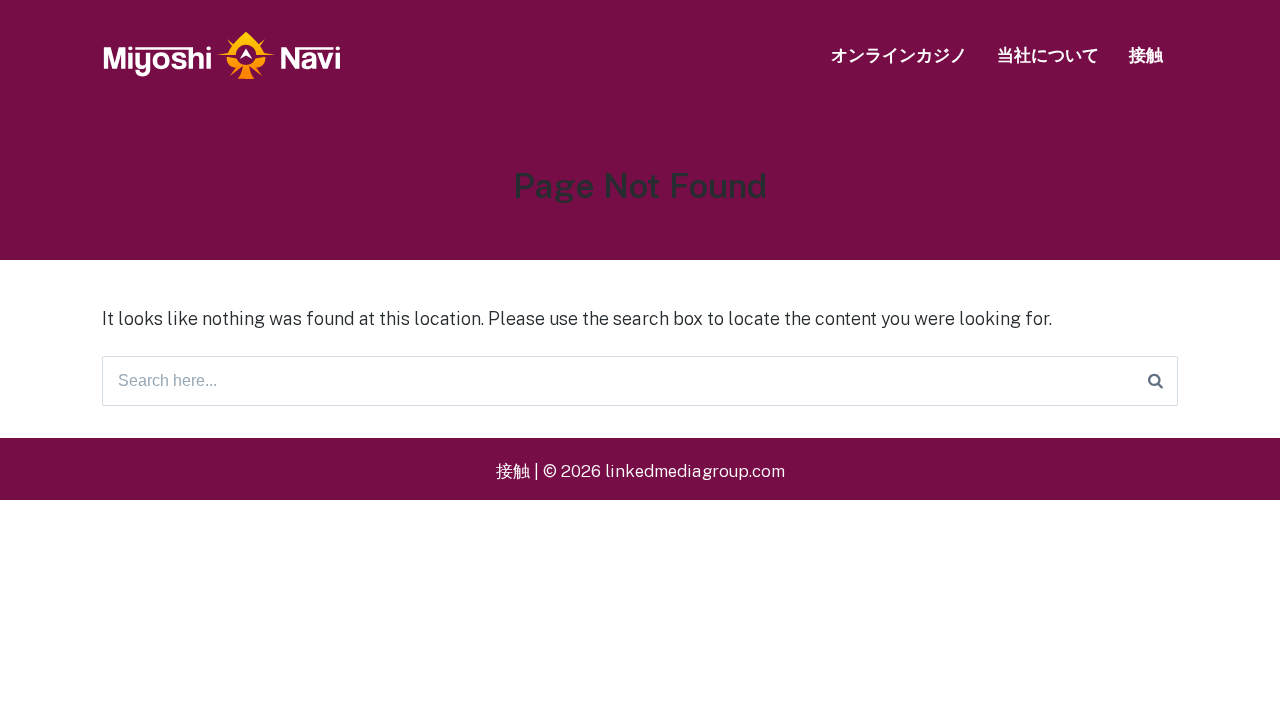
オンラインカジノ (899, 55)
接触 (1146, 55)
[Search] (1155, 381)
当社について (1048, 55)
